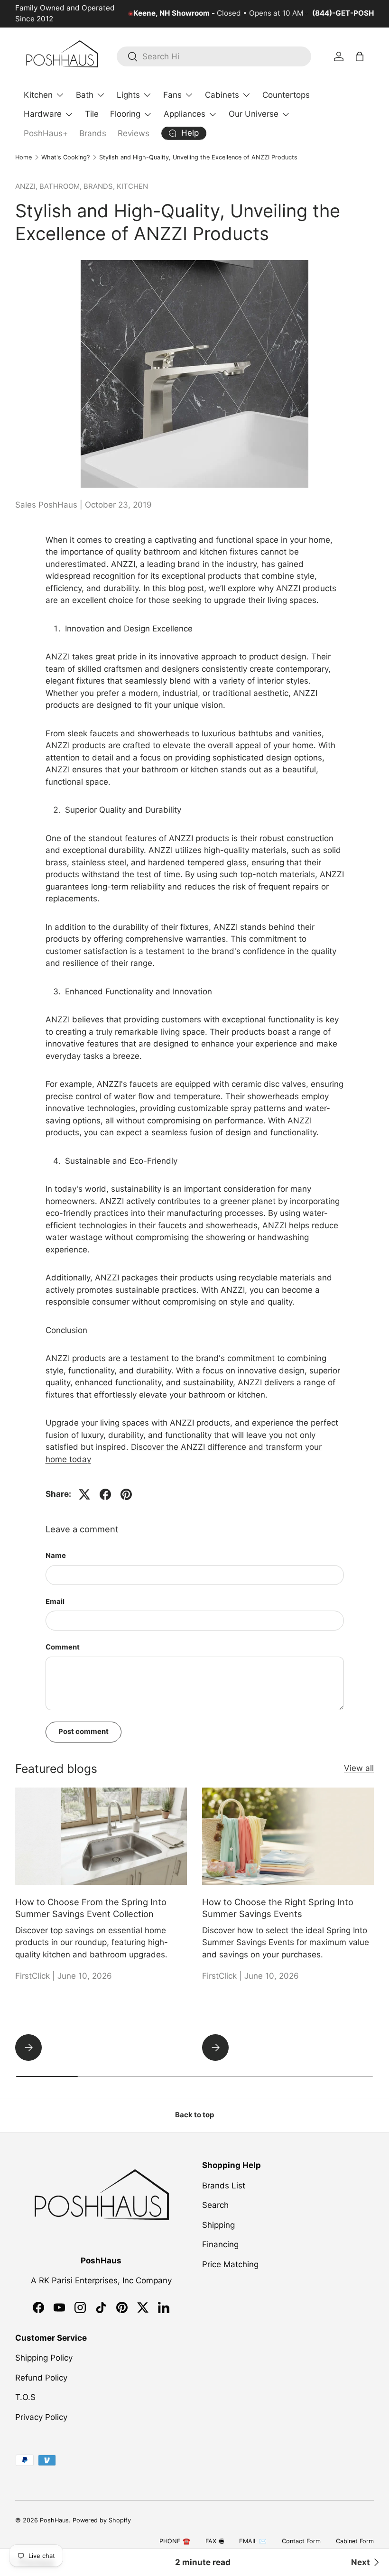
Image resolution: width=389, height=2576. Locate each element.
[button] (360, 56)
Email (55, 1602)
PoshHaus (54, 2520)
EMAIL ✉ (253, 2541)
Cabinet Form (355, 2541)
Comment (63, 1647)
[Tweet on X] (84, 1494)
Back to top (194, 2115)
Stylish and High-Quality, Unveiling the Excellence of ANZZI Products (198, 157)
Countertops (286, 95)
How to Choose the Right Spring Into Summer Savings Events (278, 1908)
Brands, (100, 186)
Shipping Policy (44, 2358)
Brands (93, 133)
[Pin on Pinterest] (126, 1494)
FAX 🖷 (215, 2541)
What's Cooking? (65, 157)
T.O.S (25, 2397)
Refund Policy (41, 2378)
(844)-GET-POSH (343, 13)
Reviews (134, 133)
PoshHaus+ (46, 133)
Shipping (218, 2225)
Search (215, 2205)
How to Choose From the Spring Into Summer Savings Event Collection (91, 1908)
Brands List (224, 2186)
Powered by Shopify (102, 2520)
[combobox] (214, 56)
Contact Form (301, 2541)
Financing (220, 2244)
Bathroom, (61, 186)
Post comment (83, 1732)
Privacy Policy (41, 2417)
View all (359, 1768)
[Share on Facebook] (105, 1494)
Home (23, 157)
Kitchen (132, 186)
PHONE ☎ (175, 2541)
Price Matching (230, 2264)
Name (56, 1556)
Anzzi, (27, 186)
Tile (92, 114)
